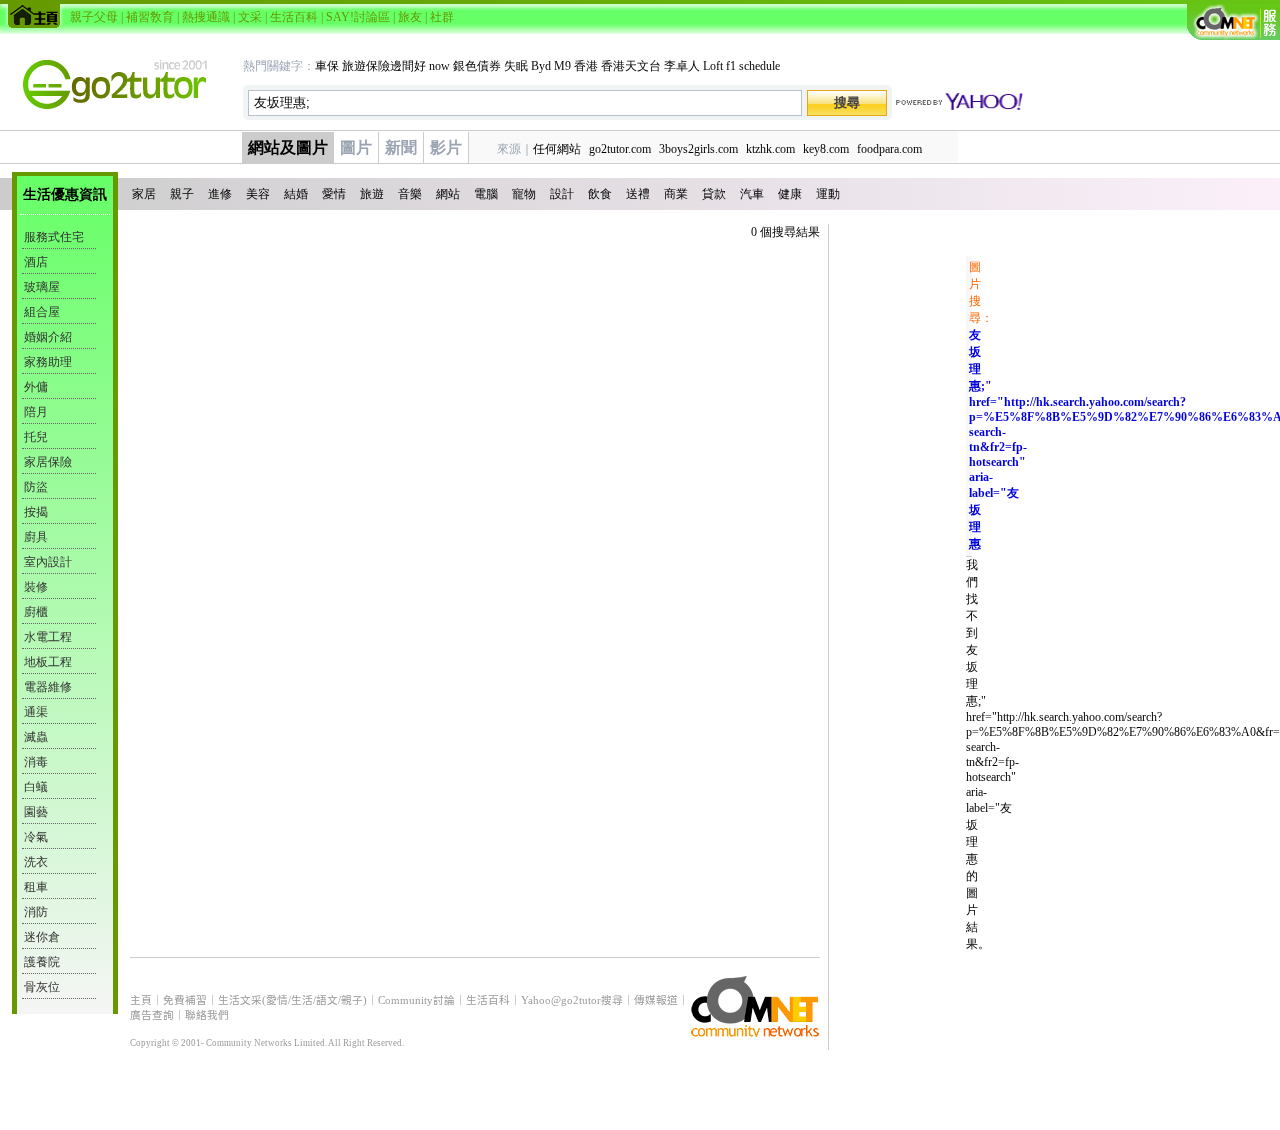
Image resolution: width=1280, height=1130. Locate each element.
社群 (442, 17)
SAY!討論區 (358, 17)
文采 (250, 17)
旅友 (410, 17)
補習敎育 (150, 17)
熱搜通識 (206, 17)
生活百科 (294, 17)
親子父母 (94, 17)
